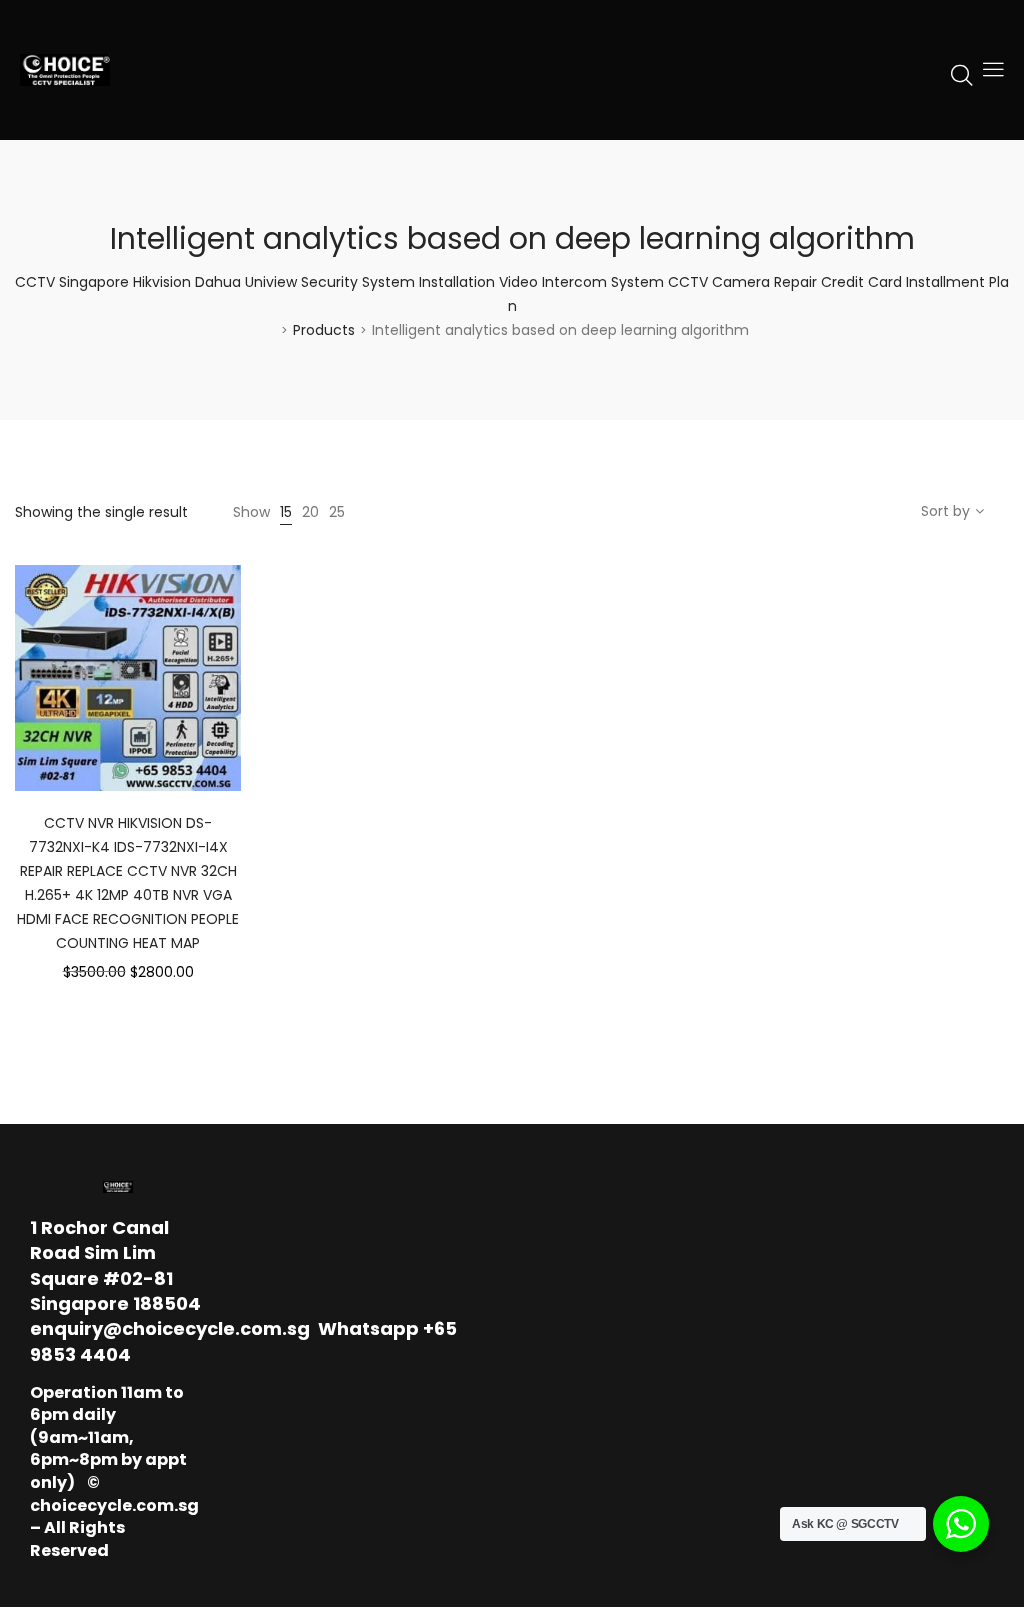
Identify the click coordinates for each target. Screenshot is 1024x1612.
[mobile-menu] (993, 70)
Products (324, 330)
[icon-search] (962, 74)
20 (310, 512)
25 (337, 512)
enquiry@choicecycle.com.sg (170, 1328)
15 (286, 512)
